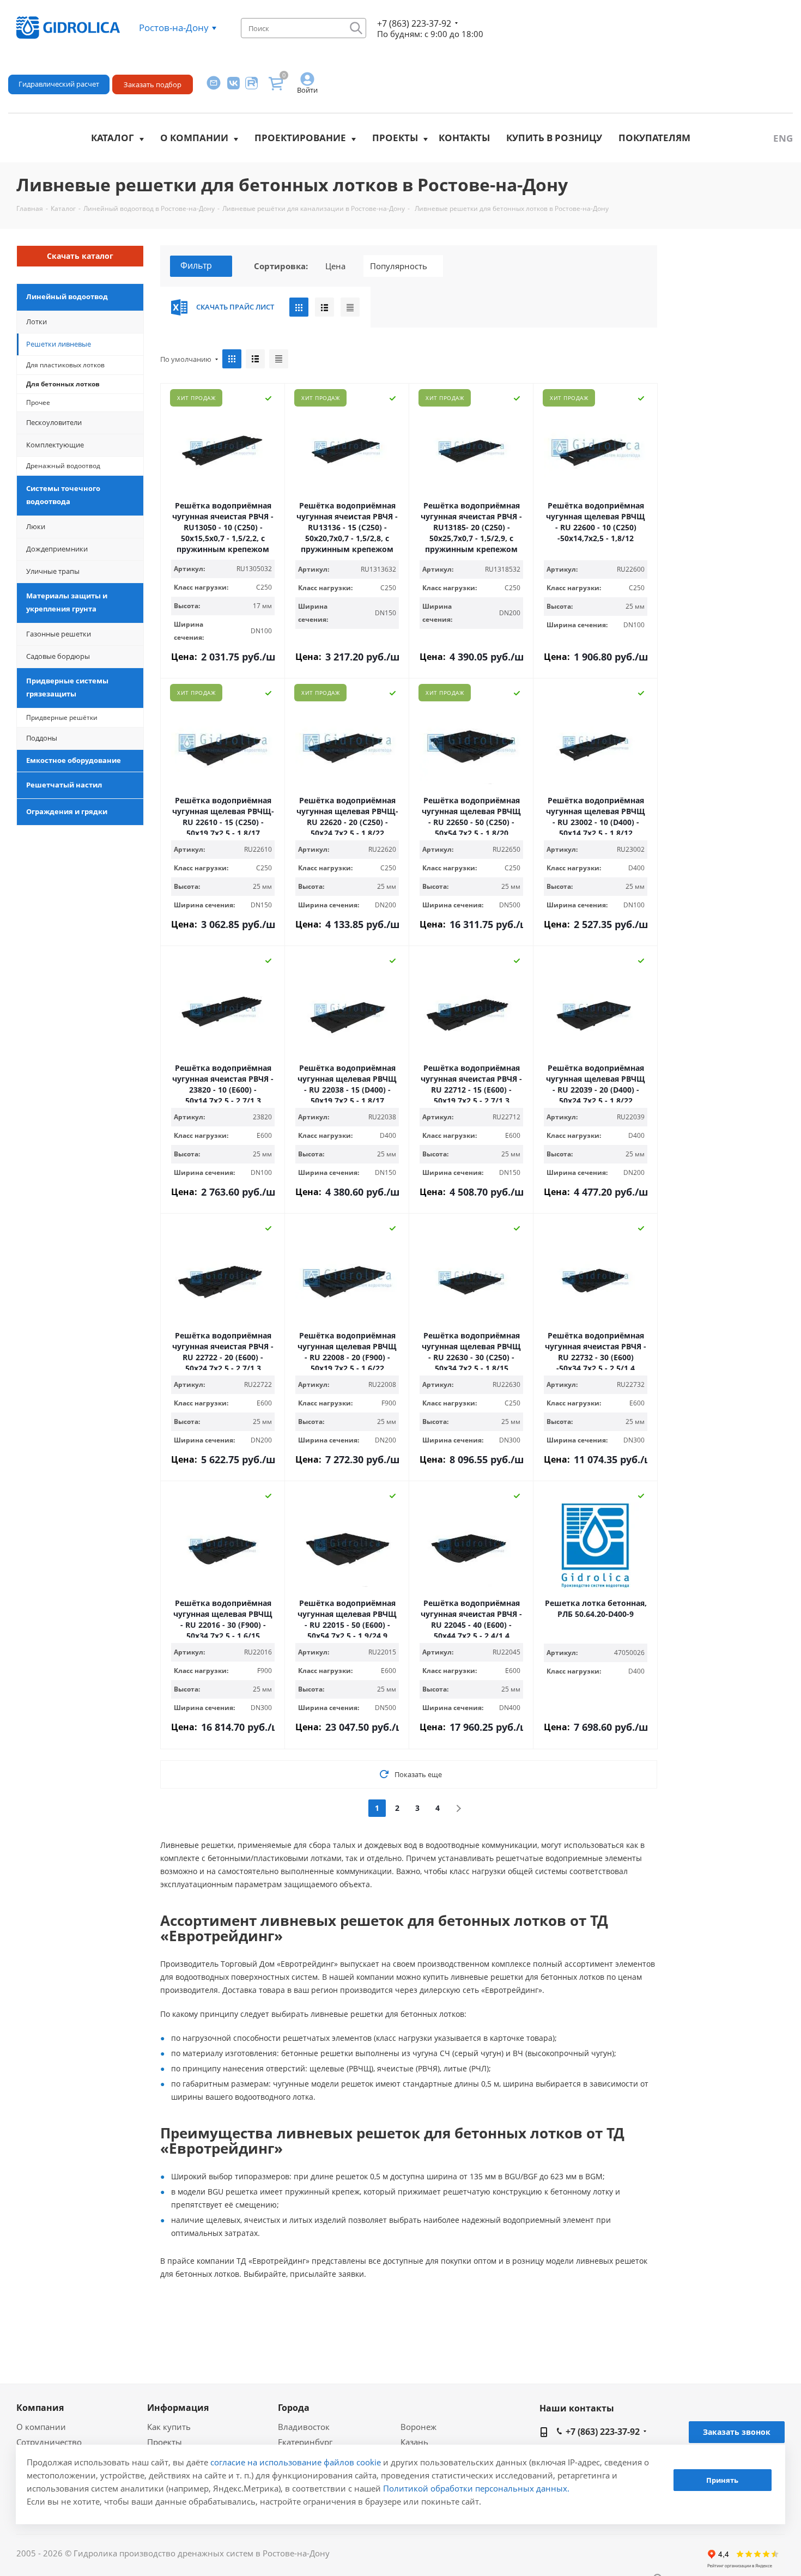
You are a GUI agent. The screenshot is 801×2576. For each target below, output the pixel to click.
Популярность (399, 266)
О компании (194, 138)
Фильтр (196, 265)
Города (294, 2408)
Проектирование (300, 138)
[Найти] (356, 28)
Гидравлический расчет (59, 84)
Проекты (395, 138)
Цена (335, 266)
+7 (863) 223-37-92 (414, 23)
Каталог (113, 138)
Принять (722, 2481)
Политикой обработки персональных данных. (476, 2488)
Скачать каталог (80, 256)
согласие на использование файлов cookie (296, 2462)
